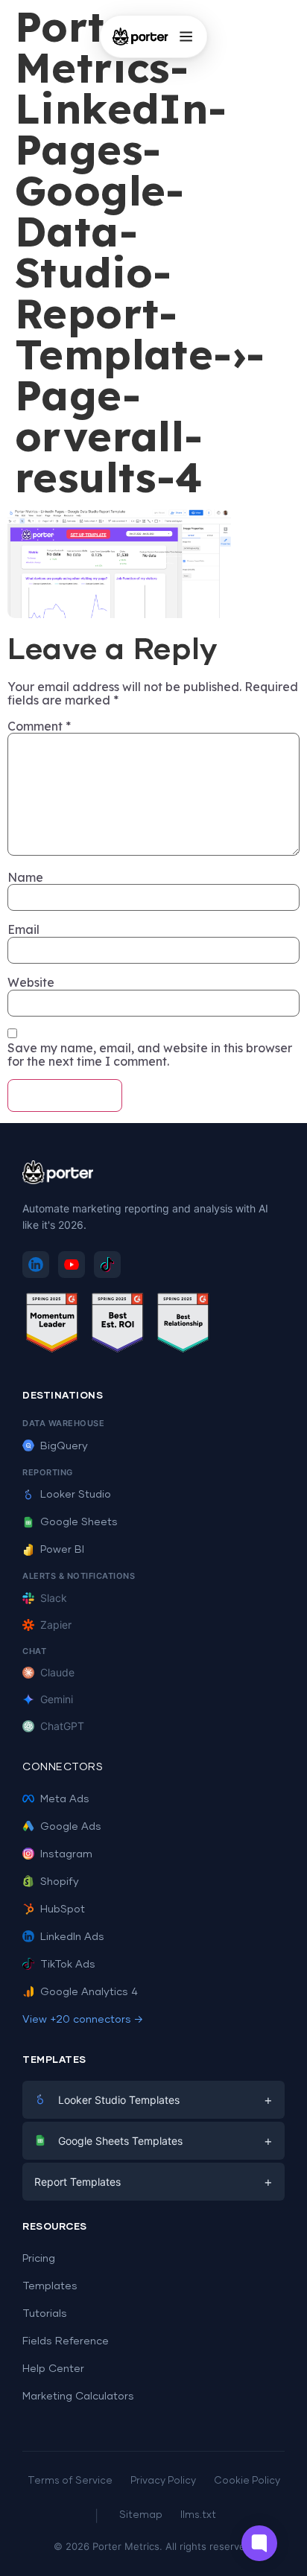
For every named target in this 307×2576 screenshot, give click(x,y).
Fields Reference (66, 2341)
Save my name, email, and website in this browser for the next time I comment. (150, 1055)
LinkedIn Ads (72, 1937)
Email (23, 929)
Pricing (39, 2259)
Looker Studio (76, 1495)
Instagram (66, 1854)
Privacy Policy (163, 2481)
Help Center (53, 2369)
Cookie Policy (247, 2481)
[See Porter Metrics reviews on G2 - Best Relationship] (183, 1325)
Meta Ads (65, 1799)
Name (25, 877)
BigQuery (64, 1446)
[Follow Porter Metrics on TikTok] (107, 1265)
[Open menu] (186, 36)
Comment (39, 726)
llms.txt (198, 2515)
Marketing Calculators (78, 2397)
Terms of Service (70, 2481)
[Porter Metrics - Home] (140, 36)
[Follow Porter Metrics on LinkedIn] (36, 1265)
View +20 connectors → (83, 2020)
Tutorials (45, 2314)
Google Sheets (79, 1522)
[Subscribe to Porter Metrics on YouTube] (72, 1265)
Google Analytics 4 (89, 1992)
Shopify (60, 1882)
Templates (50, 2286)
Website (31, 982)
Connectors (63, 1767)
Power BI (62, 1550)
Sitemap (141, 2515)
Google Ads (71, 1827)
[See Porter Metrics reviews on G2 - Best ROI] (118, 1325)
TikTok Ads (68, 1965)
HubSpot (63, 1909)
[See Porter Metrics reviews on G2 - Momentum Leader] (52, 1325)
